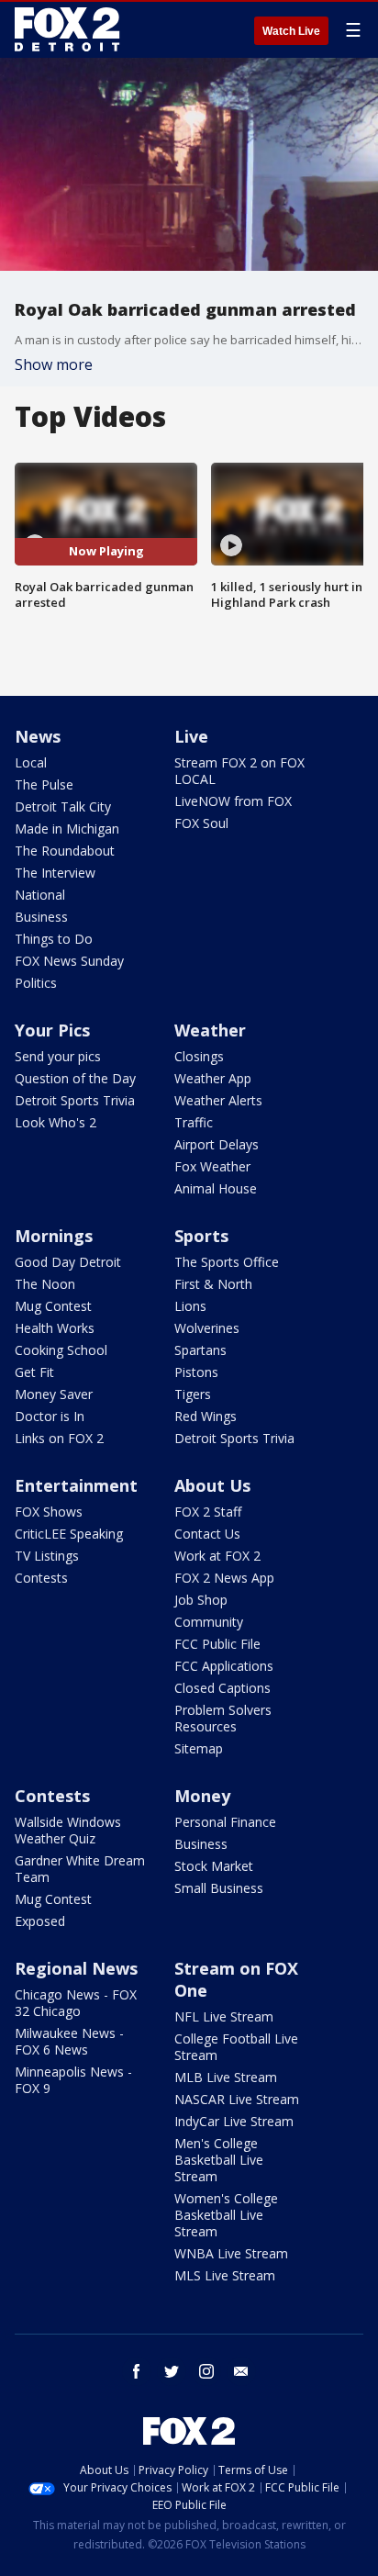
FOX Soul (201, 823)
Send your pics (58, 1056)
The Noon (45, 1284)
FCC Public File (217, 1644)
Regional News (76, 1968)
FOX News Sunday (69, 961)
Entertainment (76, 1485)
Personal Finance (225, 1822)
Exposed (40, 1921)
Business (41, 917)
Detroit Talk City (63, 806)
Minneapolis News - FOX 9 (73, 2080)
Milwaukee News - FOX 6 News (69, 2041)
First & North (213, 1284)
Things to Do (54, 939)
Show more (54, 364)
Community (209, 1622)
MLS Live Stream (225, 2275)
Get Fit (34, 1372)
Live (191, 736)
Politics (36, 983)
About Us (212, 1485)
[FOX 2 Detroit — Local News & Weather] (68, 29)
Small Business (219, 1888)
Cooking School (61, 1350)
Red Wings (206, 1416)
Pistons (196, 1372)
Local (31, 762)
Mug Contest (53, 1306)
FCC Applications (224, 1666)
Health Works (55, 1328)
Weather (210, 1030)
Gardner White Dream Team (80, 1869)
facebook (137, 2371)
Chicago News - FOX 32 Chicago (76, 2003)
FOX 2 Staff (208, 1512)
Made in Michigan (67, 829)
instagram (206, 2371)
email (241, 2371)
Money (202, 1796)
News (38, 736)
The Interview (55, 873)
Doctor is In (50, 1416)
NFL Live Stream (224, 2016)
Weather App (213, 1078)
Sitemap (199, 1748)
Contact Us (207, 1534)
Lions (190, 1306)
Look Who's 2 (56, 1122)
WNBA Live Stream (231, 2253)
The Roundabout (65, 851)
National (40, 895)
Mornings (54, 1236)
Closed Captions (222, 1688)
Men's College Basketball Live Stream (219, 2160)
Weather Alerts (218, 1100)
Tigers (193, 1394)
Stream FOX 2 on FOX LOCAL (239, 771)
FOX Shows (49, 1512)
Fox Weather (212, 1166)
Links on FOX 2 (59, 1438)
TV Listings (47, 1556)
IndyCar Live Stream (234, 2121)
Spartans (200, 1350)
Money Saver (54, 1394)
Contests (41, 1578)
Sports (201, 1236)
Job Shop (201, 1600)
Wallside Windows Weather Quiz (68, 1830)
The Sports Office (227, 1262)
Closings (199, 1056)
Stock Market (214, 1866)
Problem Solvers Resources (223, 1718)
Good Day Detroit (68, 1262)
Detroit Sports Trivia (75, 1100)
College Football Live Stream (236, 2047)
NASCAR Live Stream (237, 2099)
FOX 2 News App (224, 1578)
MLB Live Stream (226, 2077)
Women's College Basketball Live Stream (226, 2215)
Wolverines (207, 1328)
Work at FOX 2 (217, 1556)
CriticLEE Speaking (69, 1534)
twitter (172, 2371)
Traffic (194, 1122)
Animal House (216, 1188)
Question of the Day (75, 1078)
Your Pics (52, 1030)
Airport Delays (217, 1144)
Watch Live (291, 31)
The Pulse (44, 784)
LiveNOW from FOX (233, 801)
